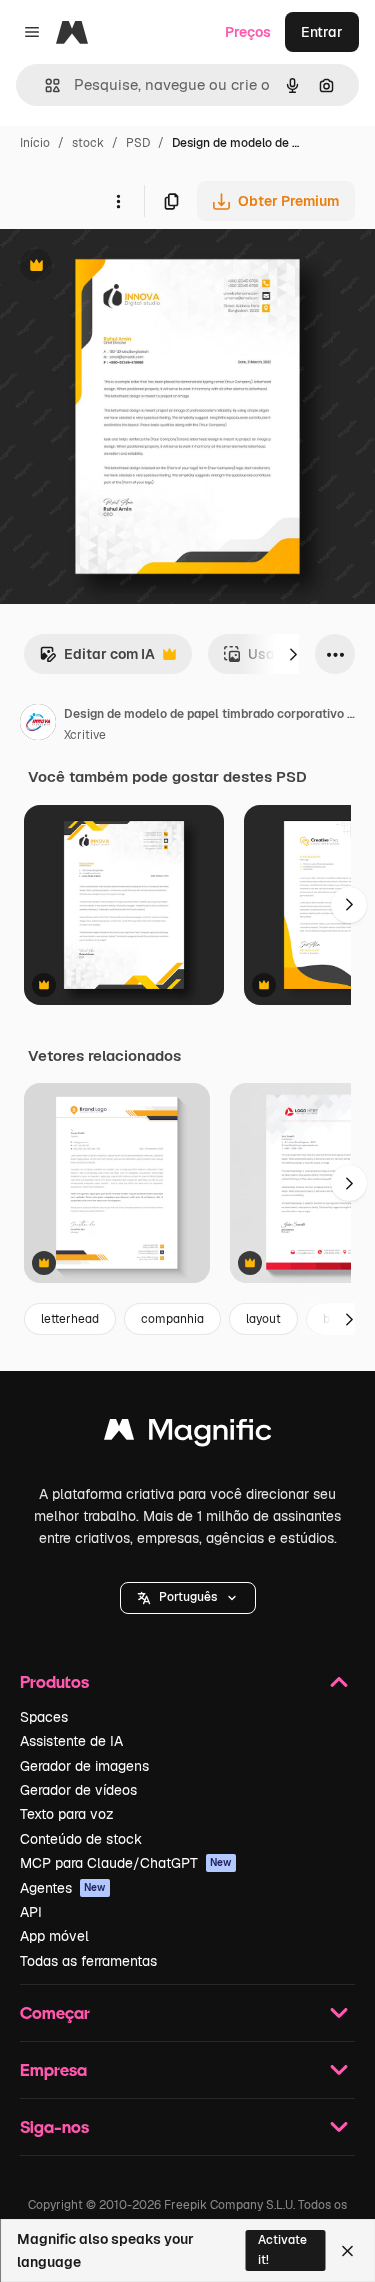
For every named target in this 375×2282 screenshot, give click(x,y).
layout (263, 1319)
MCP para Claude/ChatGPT (126, 1863)
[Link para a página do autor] (38, 725)
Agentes (63, 1888)
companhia (172, 1319)
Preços (248, 32)
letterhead (70, 1319)
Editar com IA (97, 659)
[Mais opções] (118, 201)
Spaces (44, 1717)
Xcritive (85, 735)
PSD (138, 143)
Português (188, 1597)
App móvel (54, 1936)
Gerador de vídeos (78, 1790)
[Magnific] (188, 1434)
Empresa (53, 2069)
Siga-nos (54, 2126)
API (31, 1912)
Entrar (322, 32)
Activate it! (282, 2249)
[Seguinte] (293, 654)
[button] (188, 1598)
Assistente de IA (71, 1741)
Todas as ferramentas (88, 1961)
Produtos (54, 1681)
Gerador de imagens (84, 1766)
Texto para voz (67, 1814)
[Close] (347, 2251)
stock (88, 143)
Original (128, 267)
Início (35, 143)
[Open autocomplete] (44, 85)
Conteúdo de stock (81, 1839)
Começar (55, 2012)
